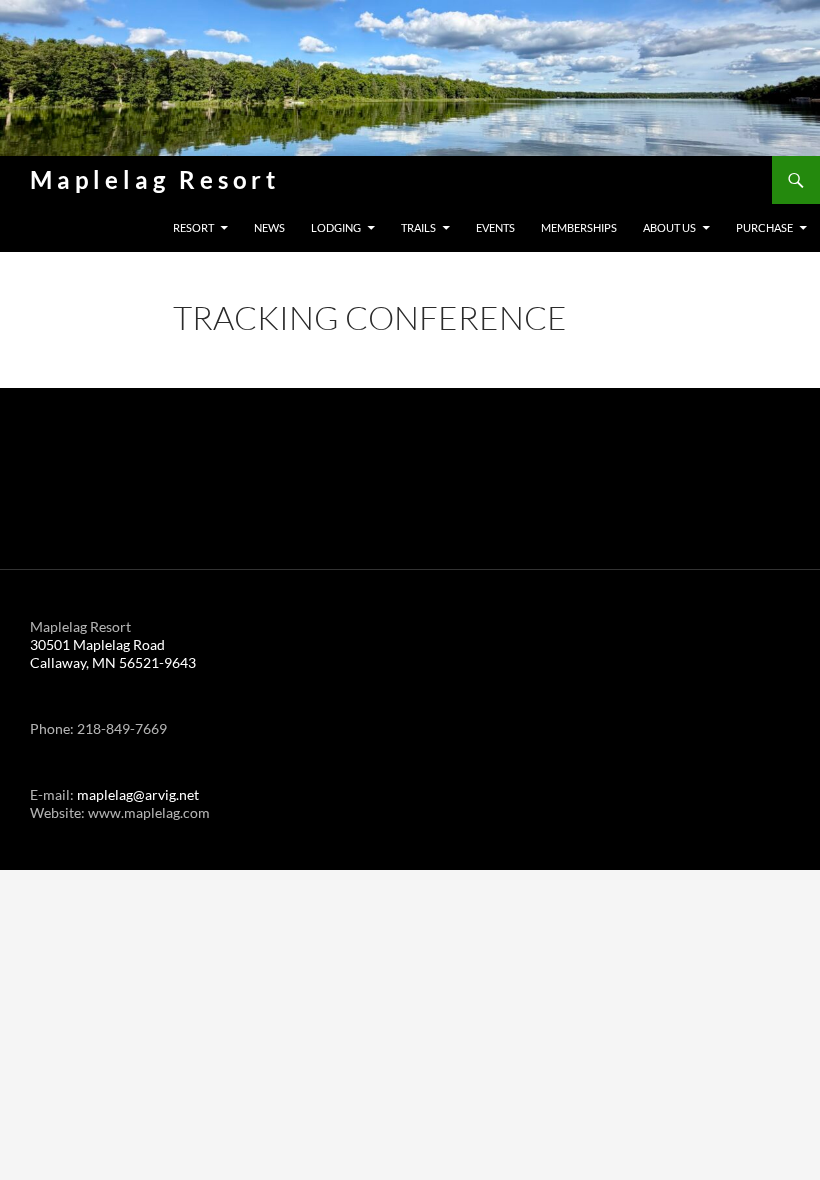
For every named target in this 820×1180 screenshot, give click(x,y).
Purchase (764, 227)
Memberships (579, 227)
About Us (669, 227)
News (269, 227)
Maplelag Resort (155, 179)
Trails (418, 227)
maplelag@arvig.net (138, 794)
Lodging (336, 227)
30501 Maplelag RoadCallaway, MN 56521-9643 (113, 653)
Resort (193, 227)
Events (495, 227)
